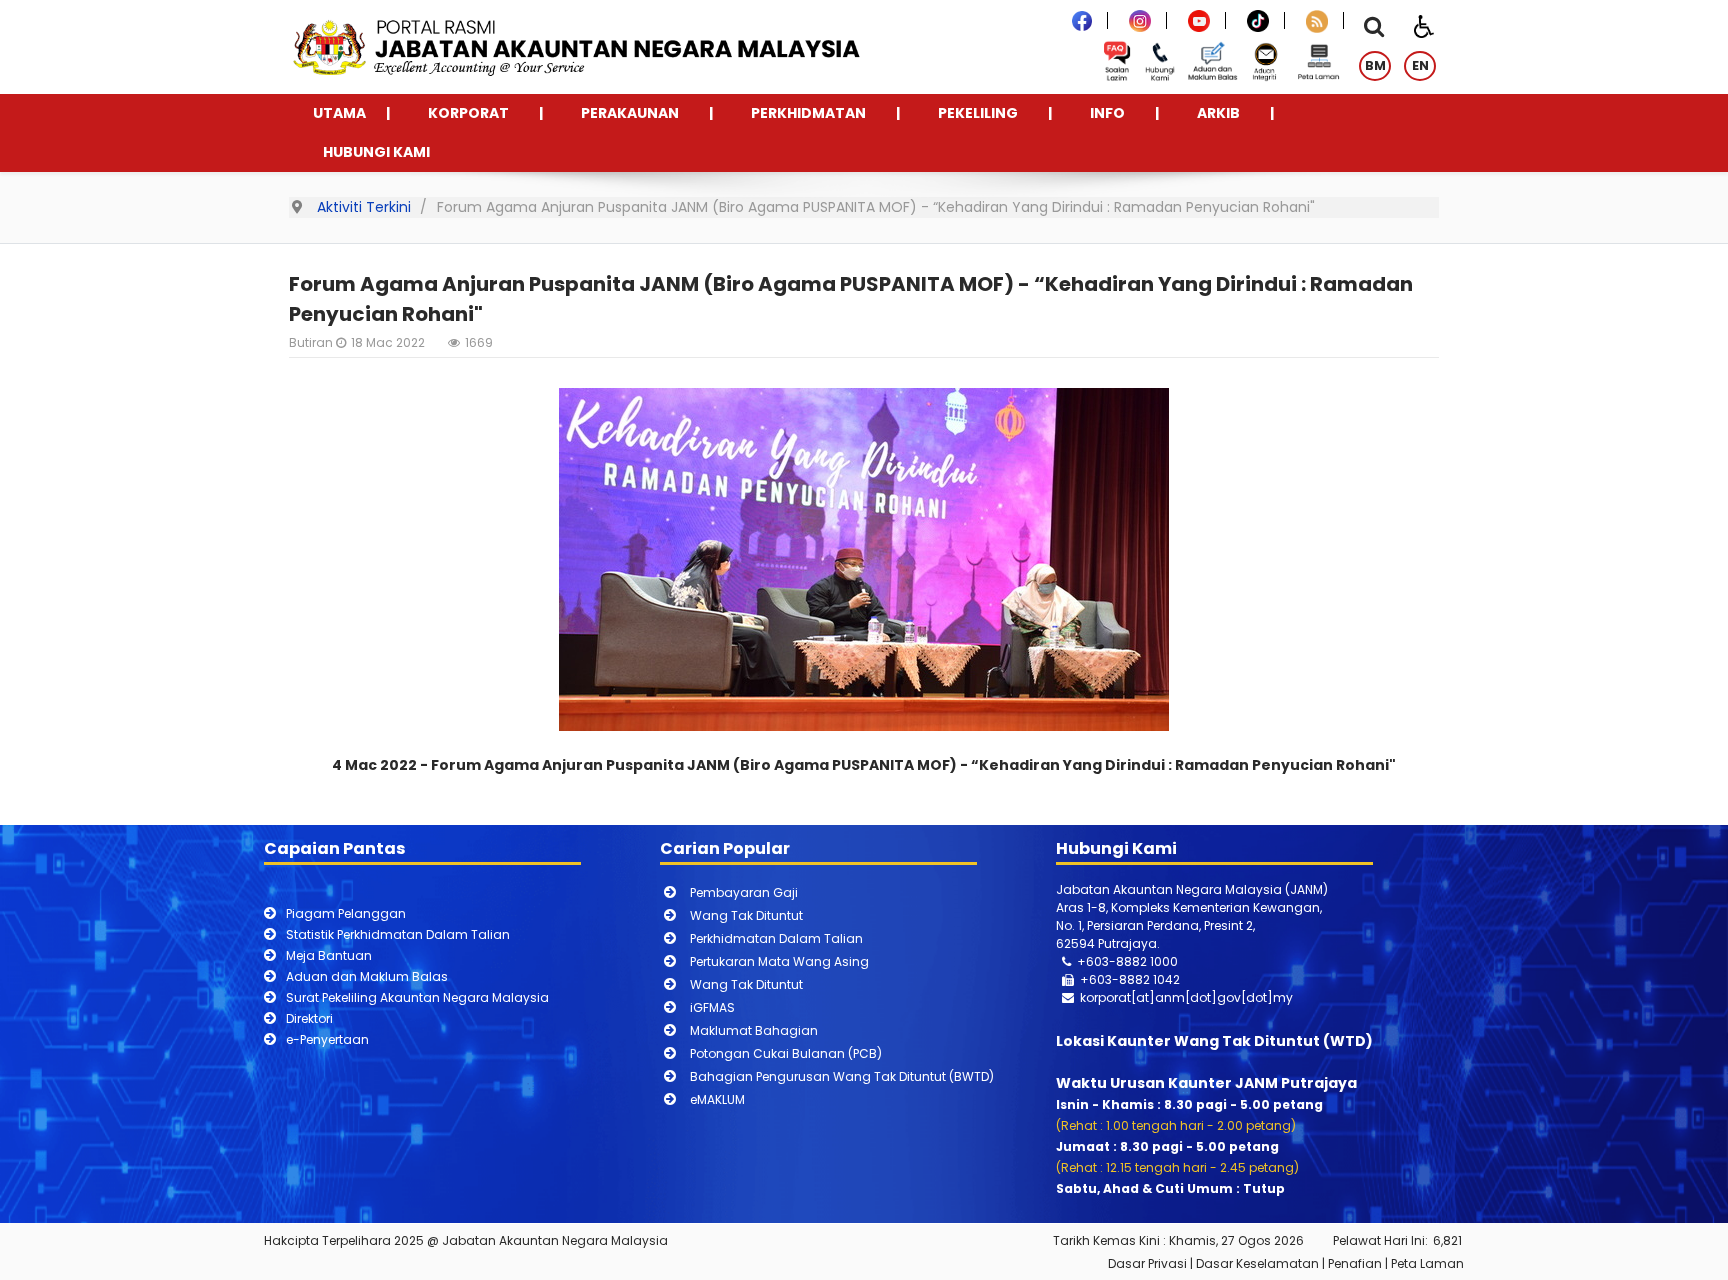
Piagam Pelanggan (346, 913)
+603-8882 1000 (1127, 961)
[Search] (1374, 29)
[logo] (581, 46)
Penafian (1355, 1263)
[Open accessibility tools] (1424, 25)
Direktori (309, 1018)
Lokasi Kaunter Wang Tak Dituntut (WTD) (1214, 1041)
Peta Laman (1427, 1263)
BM (1375, 65)
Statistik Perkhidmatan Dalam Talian (398, 934)
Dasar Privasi (1147, 1263)
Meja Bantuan (329, 955)
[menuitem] (339, 113)
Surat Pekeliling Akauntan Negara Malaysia (417, 997)
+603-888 (1111, 979)
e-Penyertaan (327, 1039)
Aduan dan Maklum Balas (367, 976)
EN (1420, 65)
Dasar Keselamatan (1257, 1263)
